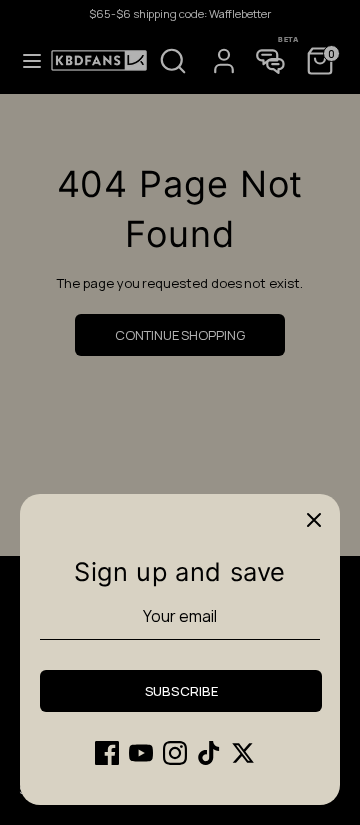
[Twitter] (243, 753)
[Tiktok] (209, 753)
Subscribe (181, 691)
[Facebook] (107, 753)
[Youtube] (141, 753)
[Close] (314, 520)
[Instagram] (175, 753)
